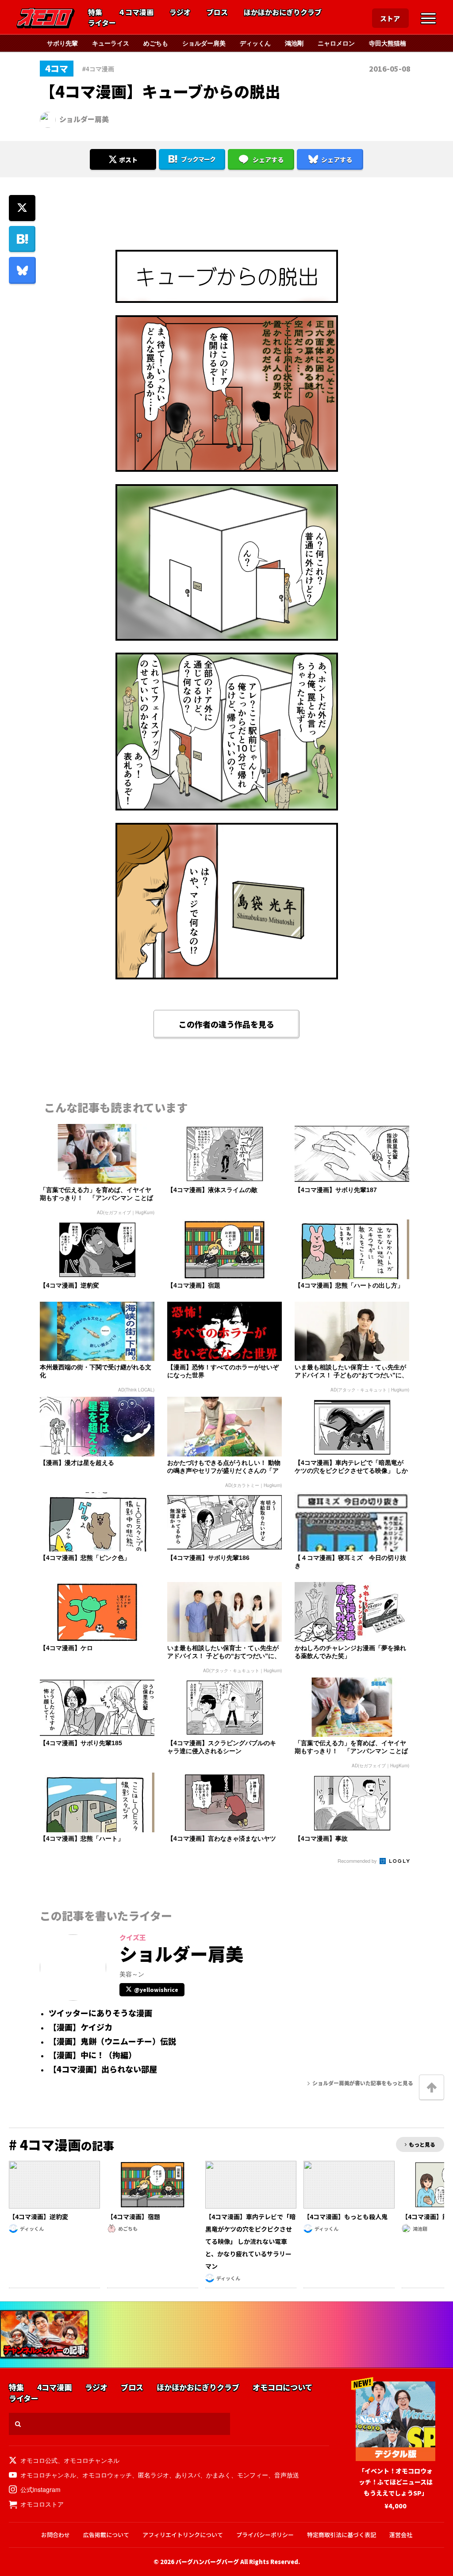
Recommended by (358, 1861)
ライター (102, 23)
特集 (95, 12)
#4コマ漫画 (98, 69)
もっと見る (422, 2144)
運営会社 (401, 2535)
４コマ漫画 (136, 12)
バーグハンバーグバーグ (207, 2562)
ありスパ (188, 2475)
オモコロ (46, 18)
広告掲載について (106, 2535)
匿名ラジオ (154, 2475)
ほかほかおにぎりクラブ (283, 12)
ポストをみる (123, 136)
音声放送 (287, 2475)
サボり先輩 (62, 43)
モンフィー (253, 2475)
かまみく (219, 2475)
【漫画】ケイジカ (81, 2027)
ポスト (128, 160)
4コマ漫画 (54, 2387)
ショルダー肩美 (204, 43)
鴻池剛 (294, 43)
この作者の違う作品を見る (226, 1024)
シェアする (268, 160)
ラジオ (180, 12)
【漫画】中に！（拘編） (92, 2055)
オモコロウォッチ (107, 2475)
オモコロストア (42, 2504)
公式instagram (40, 2489)
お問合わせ (56, 2535)
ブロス (217, 12)
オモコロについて (282, 2387)
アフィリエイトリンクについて (183, 2535)
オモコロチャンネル (92, 2460)
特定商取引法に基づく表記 (342, 2535)
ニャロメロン (336, 43)
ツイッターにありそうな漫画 (100, 2013)
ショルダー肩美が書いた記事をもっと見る (363, 2083)
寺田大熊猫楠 (388, 43)
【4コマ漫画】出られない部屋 (103, 2069)
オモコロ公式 (39, 2460)
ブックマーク (198, 159)
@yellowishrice (156, 1989)
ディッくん (255, 43)
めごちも (156, 43)
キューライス (111, 43)
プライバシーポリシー (265, 2535)
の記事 (61, 2145)
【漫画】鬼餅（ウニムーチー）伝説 (112, 2041)
